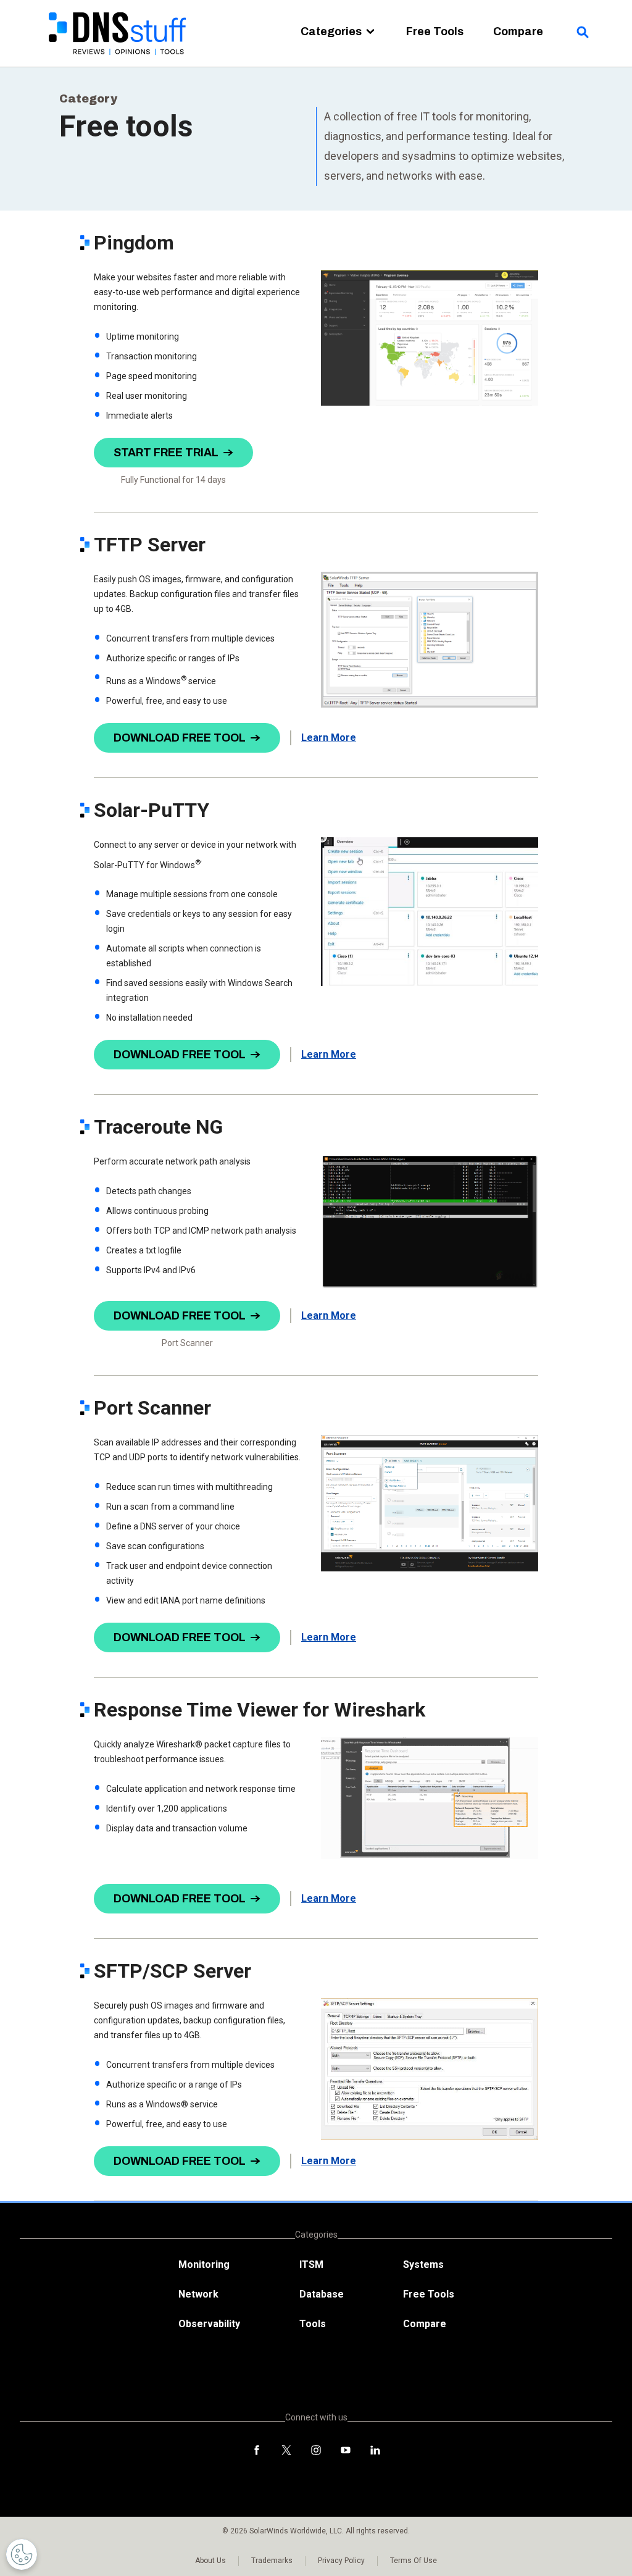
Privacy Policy (341, 2561)
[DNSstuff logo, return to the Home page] (118, 62)
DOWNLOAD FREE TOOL (180, 738)
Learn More (329, 738)
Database (322, 2294)
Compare (518, 31)
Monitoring (204, 2264)
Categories (331, 31)
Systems (423, 2264)
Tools (313, 2324)
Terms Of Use (414, 2561)
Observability (209, 2324)
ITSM (311, 2264)
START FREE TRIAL (166, 453)
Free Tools (435, 31)
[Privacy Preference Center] (22, 2554)
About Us (210, 2561)
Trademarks (272, 2561)
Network (198, 2294)
